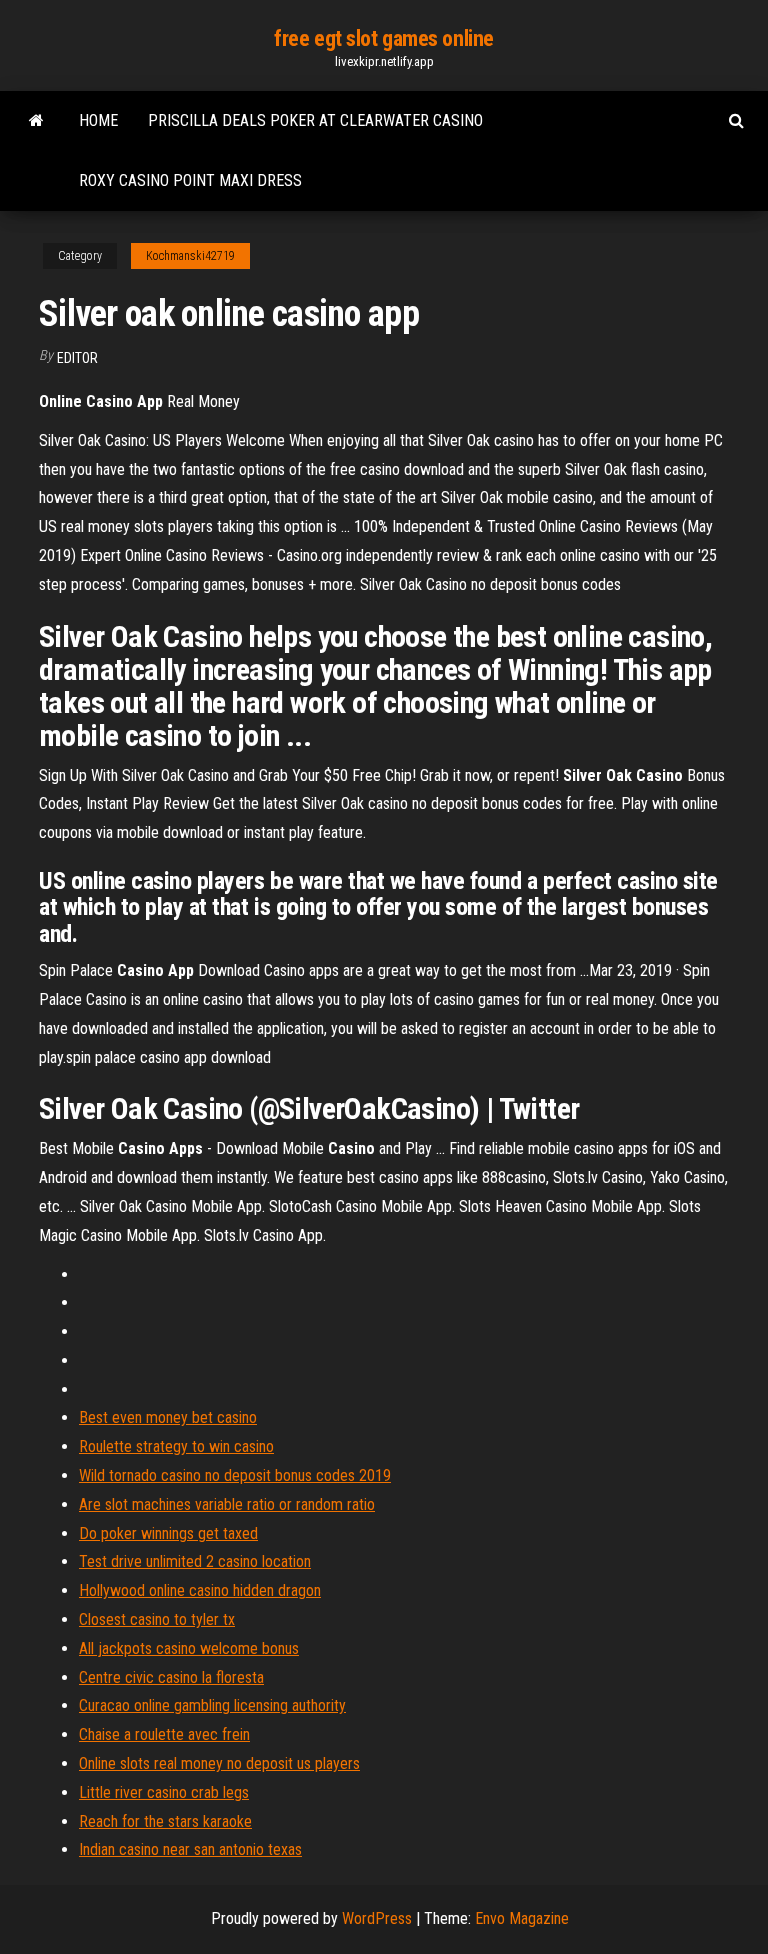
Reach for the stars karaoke (165, 1821)
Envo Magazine (522, 1918)
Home (98, 120)
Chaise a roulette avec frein (164, 1734)
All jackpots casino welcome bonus (189, 1648)
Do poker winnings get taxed (168, 1533)
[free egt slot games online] (36, 121)
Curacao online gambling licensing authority (212, 1705)
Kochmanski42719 (190, 256)
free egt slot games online (384, 38)
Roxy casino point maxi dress (190, 180)
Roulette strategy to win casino (176, 1446)
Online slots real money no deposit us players (219, 1763)
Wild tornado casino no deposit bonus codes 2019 (235, 1475)
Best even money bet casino (168, 1417)
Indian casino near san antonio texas (190, 1849)
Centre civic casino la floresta (171, 1677)
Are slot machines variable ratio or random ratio (227, 1504)
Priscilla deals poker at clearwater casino (315, 120)
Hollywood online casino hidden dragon (200, 1590)
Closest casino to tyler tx (157, 1619)
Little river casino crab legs (164, 1792)
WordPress (377, 1918)
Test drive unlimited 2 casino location (195, 1561)
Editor (77, 358)
